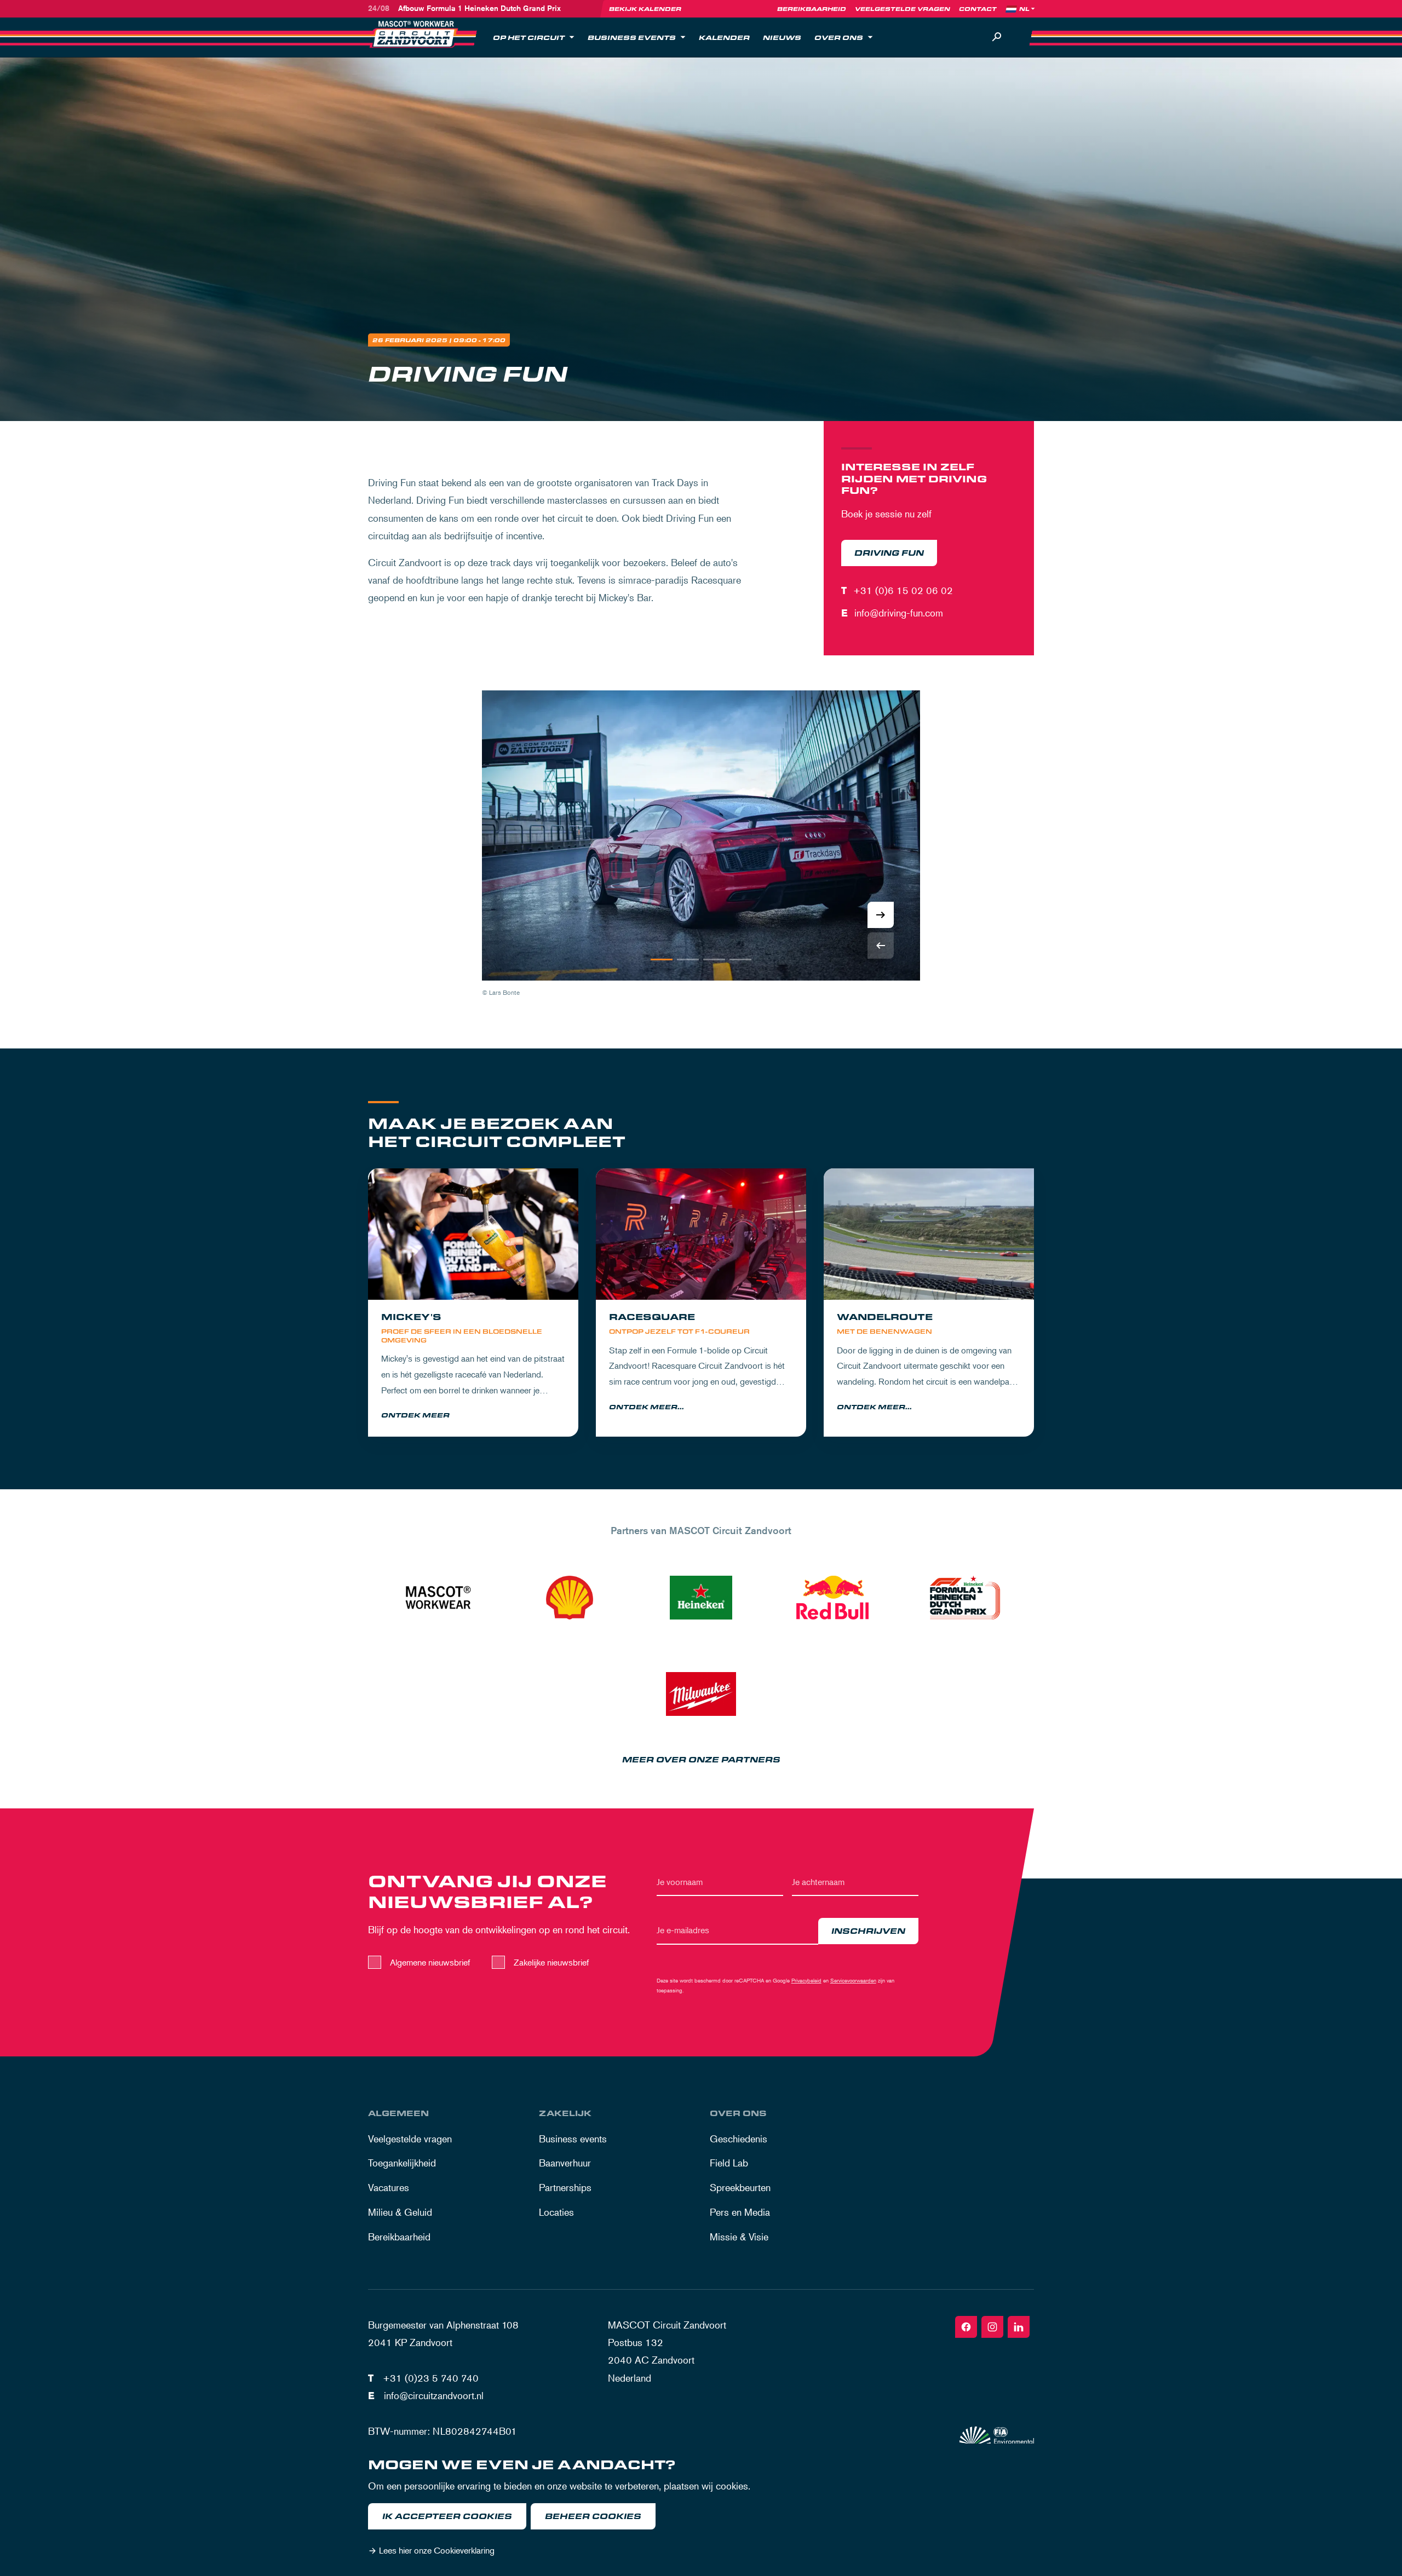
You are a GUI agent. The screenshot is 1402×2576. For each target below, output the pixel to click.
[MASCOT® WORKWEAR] (438, 1598)
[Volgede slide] (881, 915)
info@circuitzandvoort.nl (434, 2395)
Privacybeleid (806, 1980)
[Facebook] (966, 2327)
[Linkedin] (1019, 2327)
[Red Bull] (832, 1598)
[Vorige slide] (881, 946)
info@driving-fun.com (899, 613)
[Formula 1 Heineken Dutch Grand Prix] (964, 1598)
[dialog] (701, 2510)
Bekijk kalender (645, 9)
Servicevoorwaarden (853, 1980)
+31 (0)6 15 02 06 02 (903, 590)
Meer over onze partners (701, 1760)
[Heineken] (701, 1598)
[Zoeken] (997, 37)
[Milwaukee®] (701, 1694)
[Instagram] (992, 2327)
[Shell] (570, 1598)
